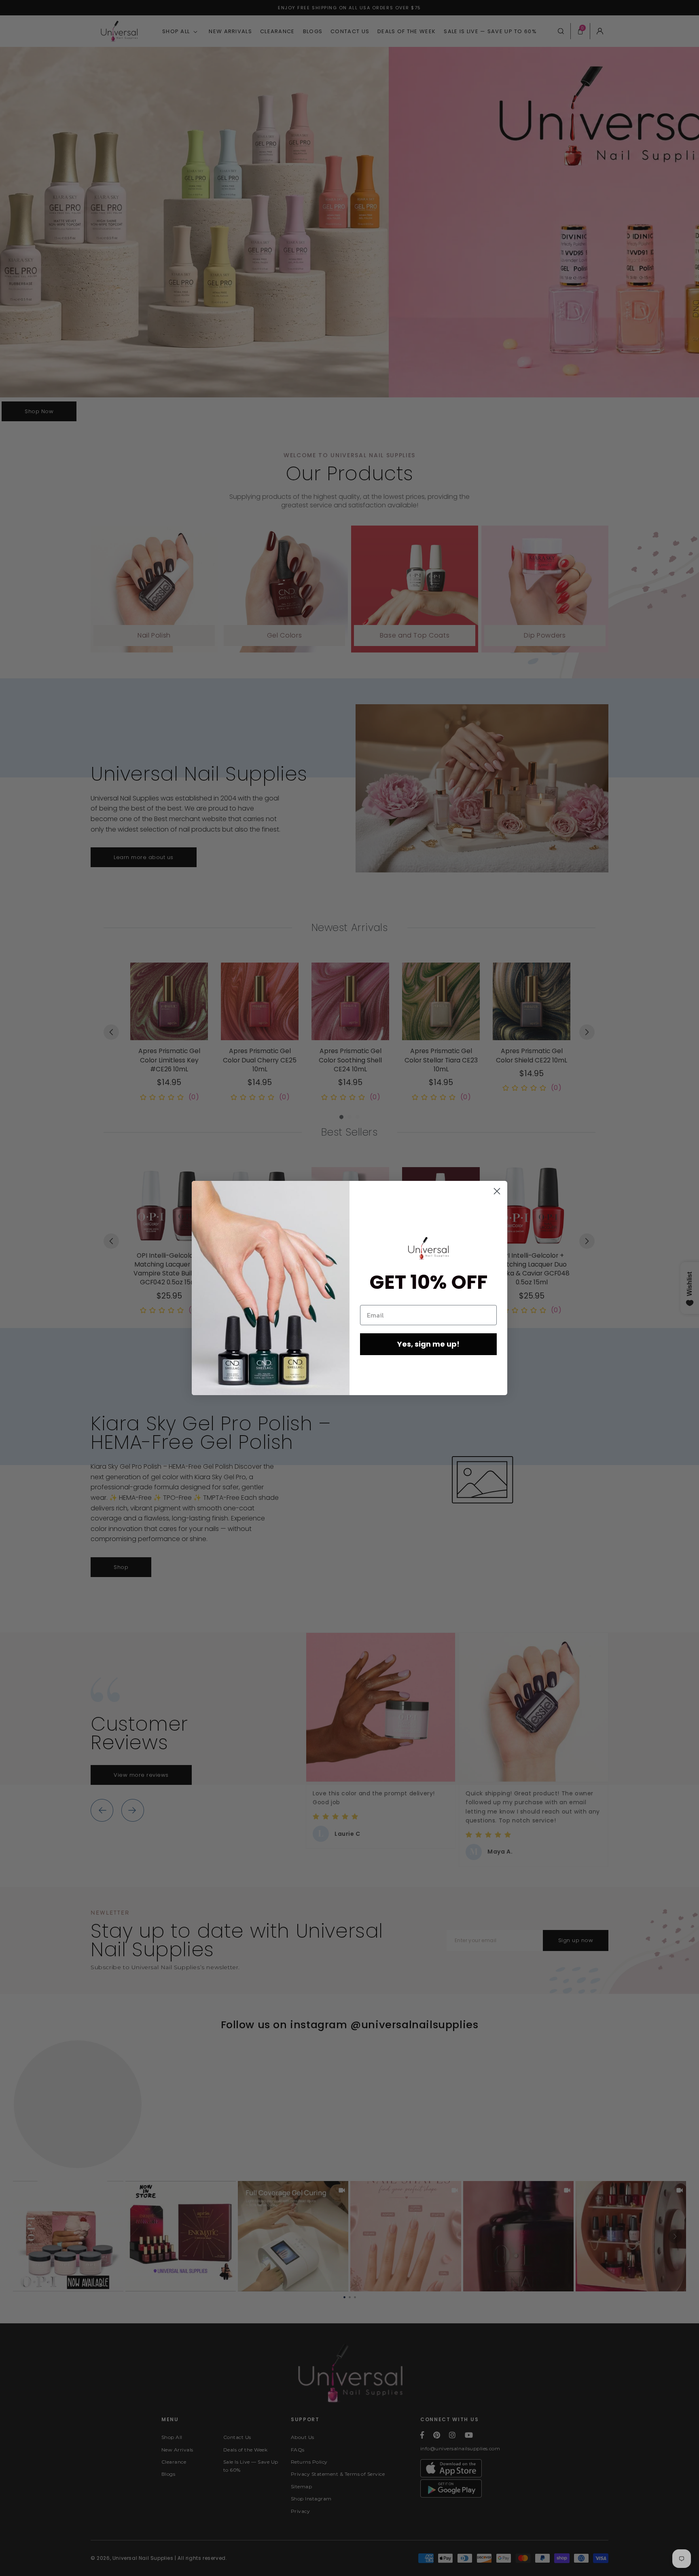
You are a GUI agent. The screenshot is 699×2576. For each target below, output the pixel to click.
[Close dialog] (497, 1191)
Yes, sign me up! (428, 1344)
